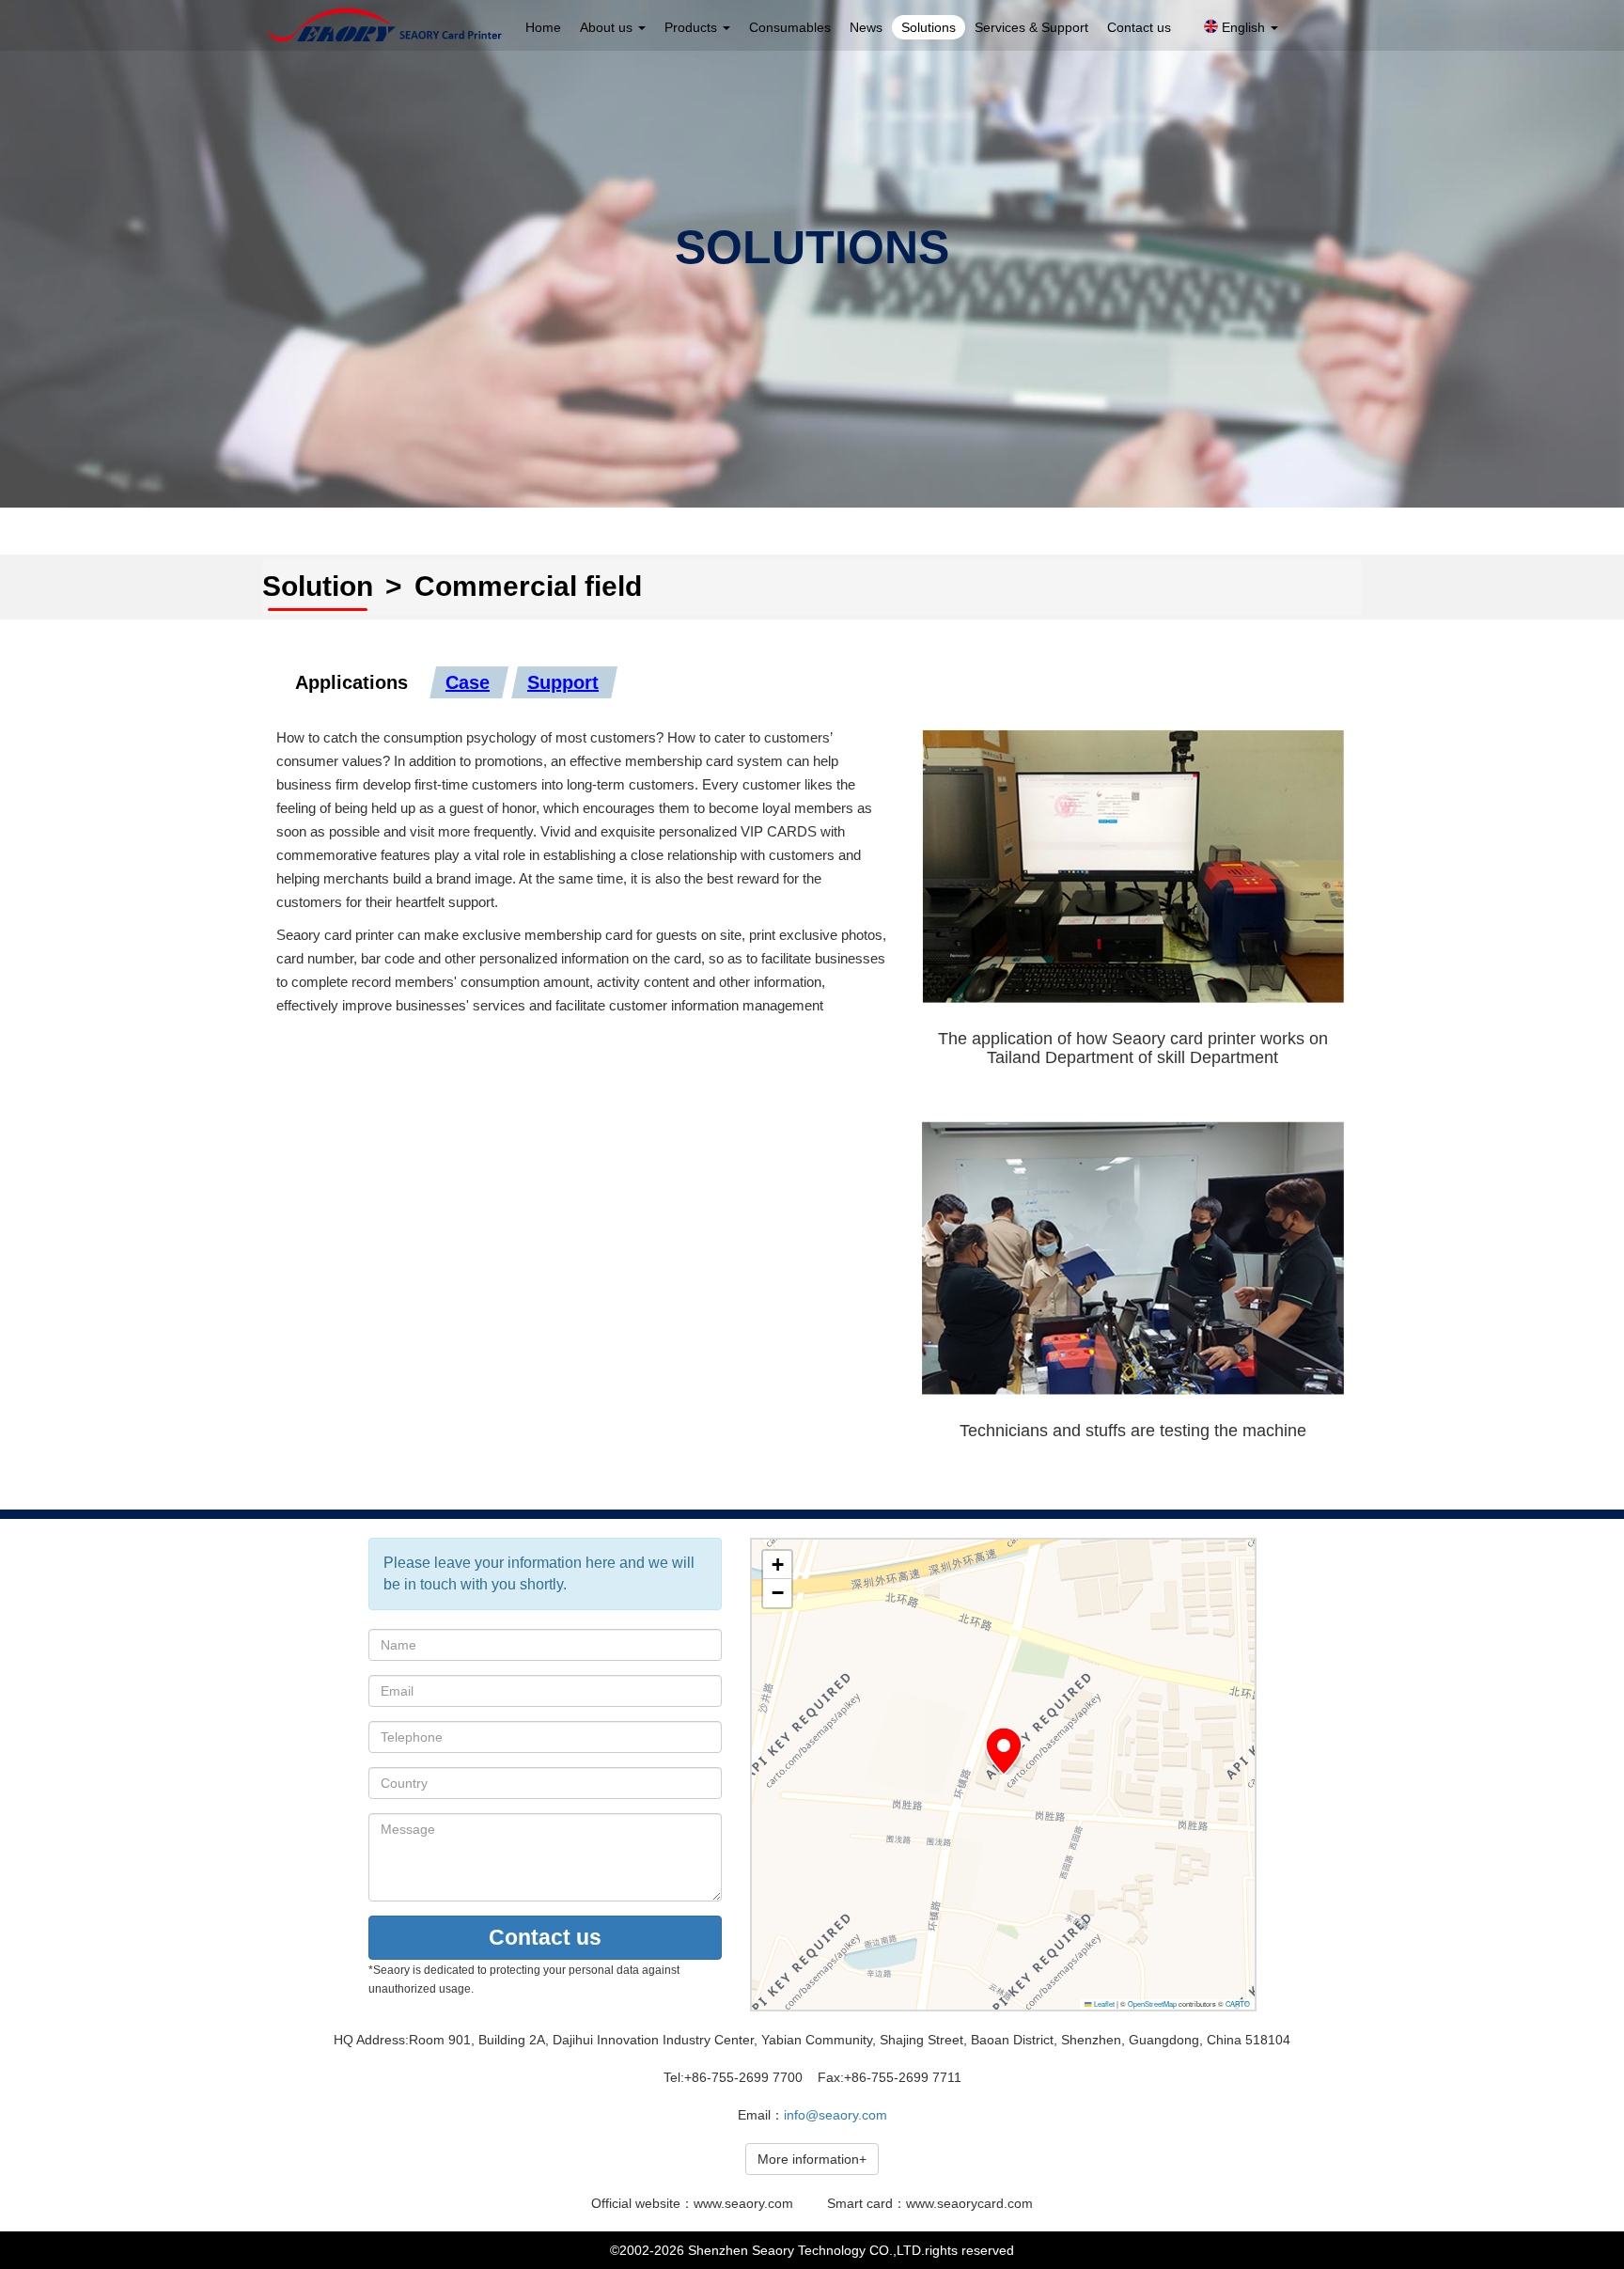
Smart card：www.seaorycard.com (930, 2203)
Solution (318, 586)
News (866, 27)
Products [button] (693, 27)
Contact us (1139, 27)
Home (543, 27)
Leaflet (1103, 2003)
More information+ (812, 2159)
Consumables (790, 27)
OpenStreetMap (1152, 2003)
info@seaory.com (835, 2115)
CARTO (1238, 2003)
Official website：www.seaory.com (692, 2203)
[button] (1004, 1751)
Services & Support (1031, 27)
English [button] (1243, 27)
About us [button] (608, 27)
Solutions (929, 27)
